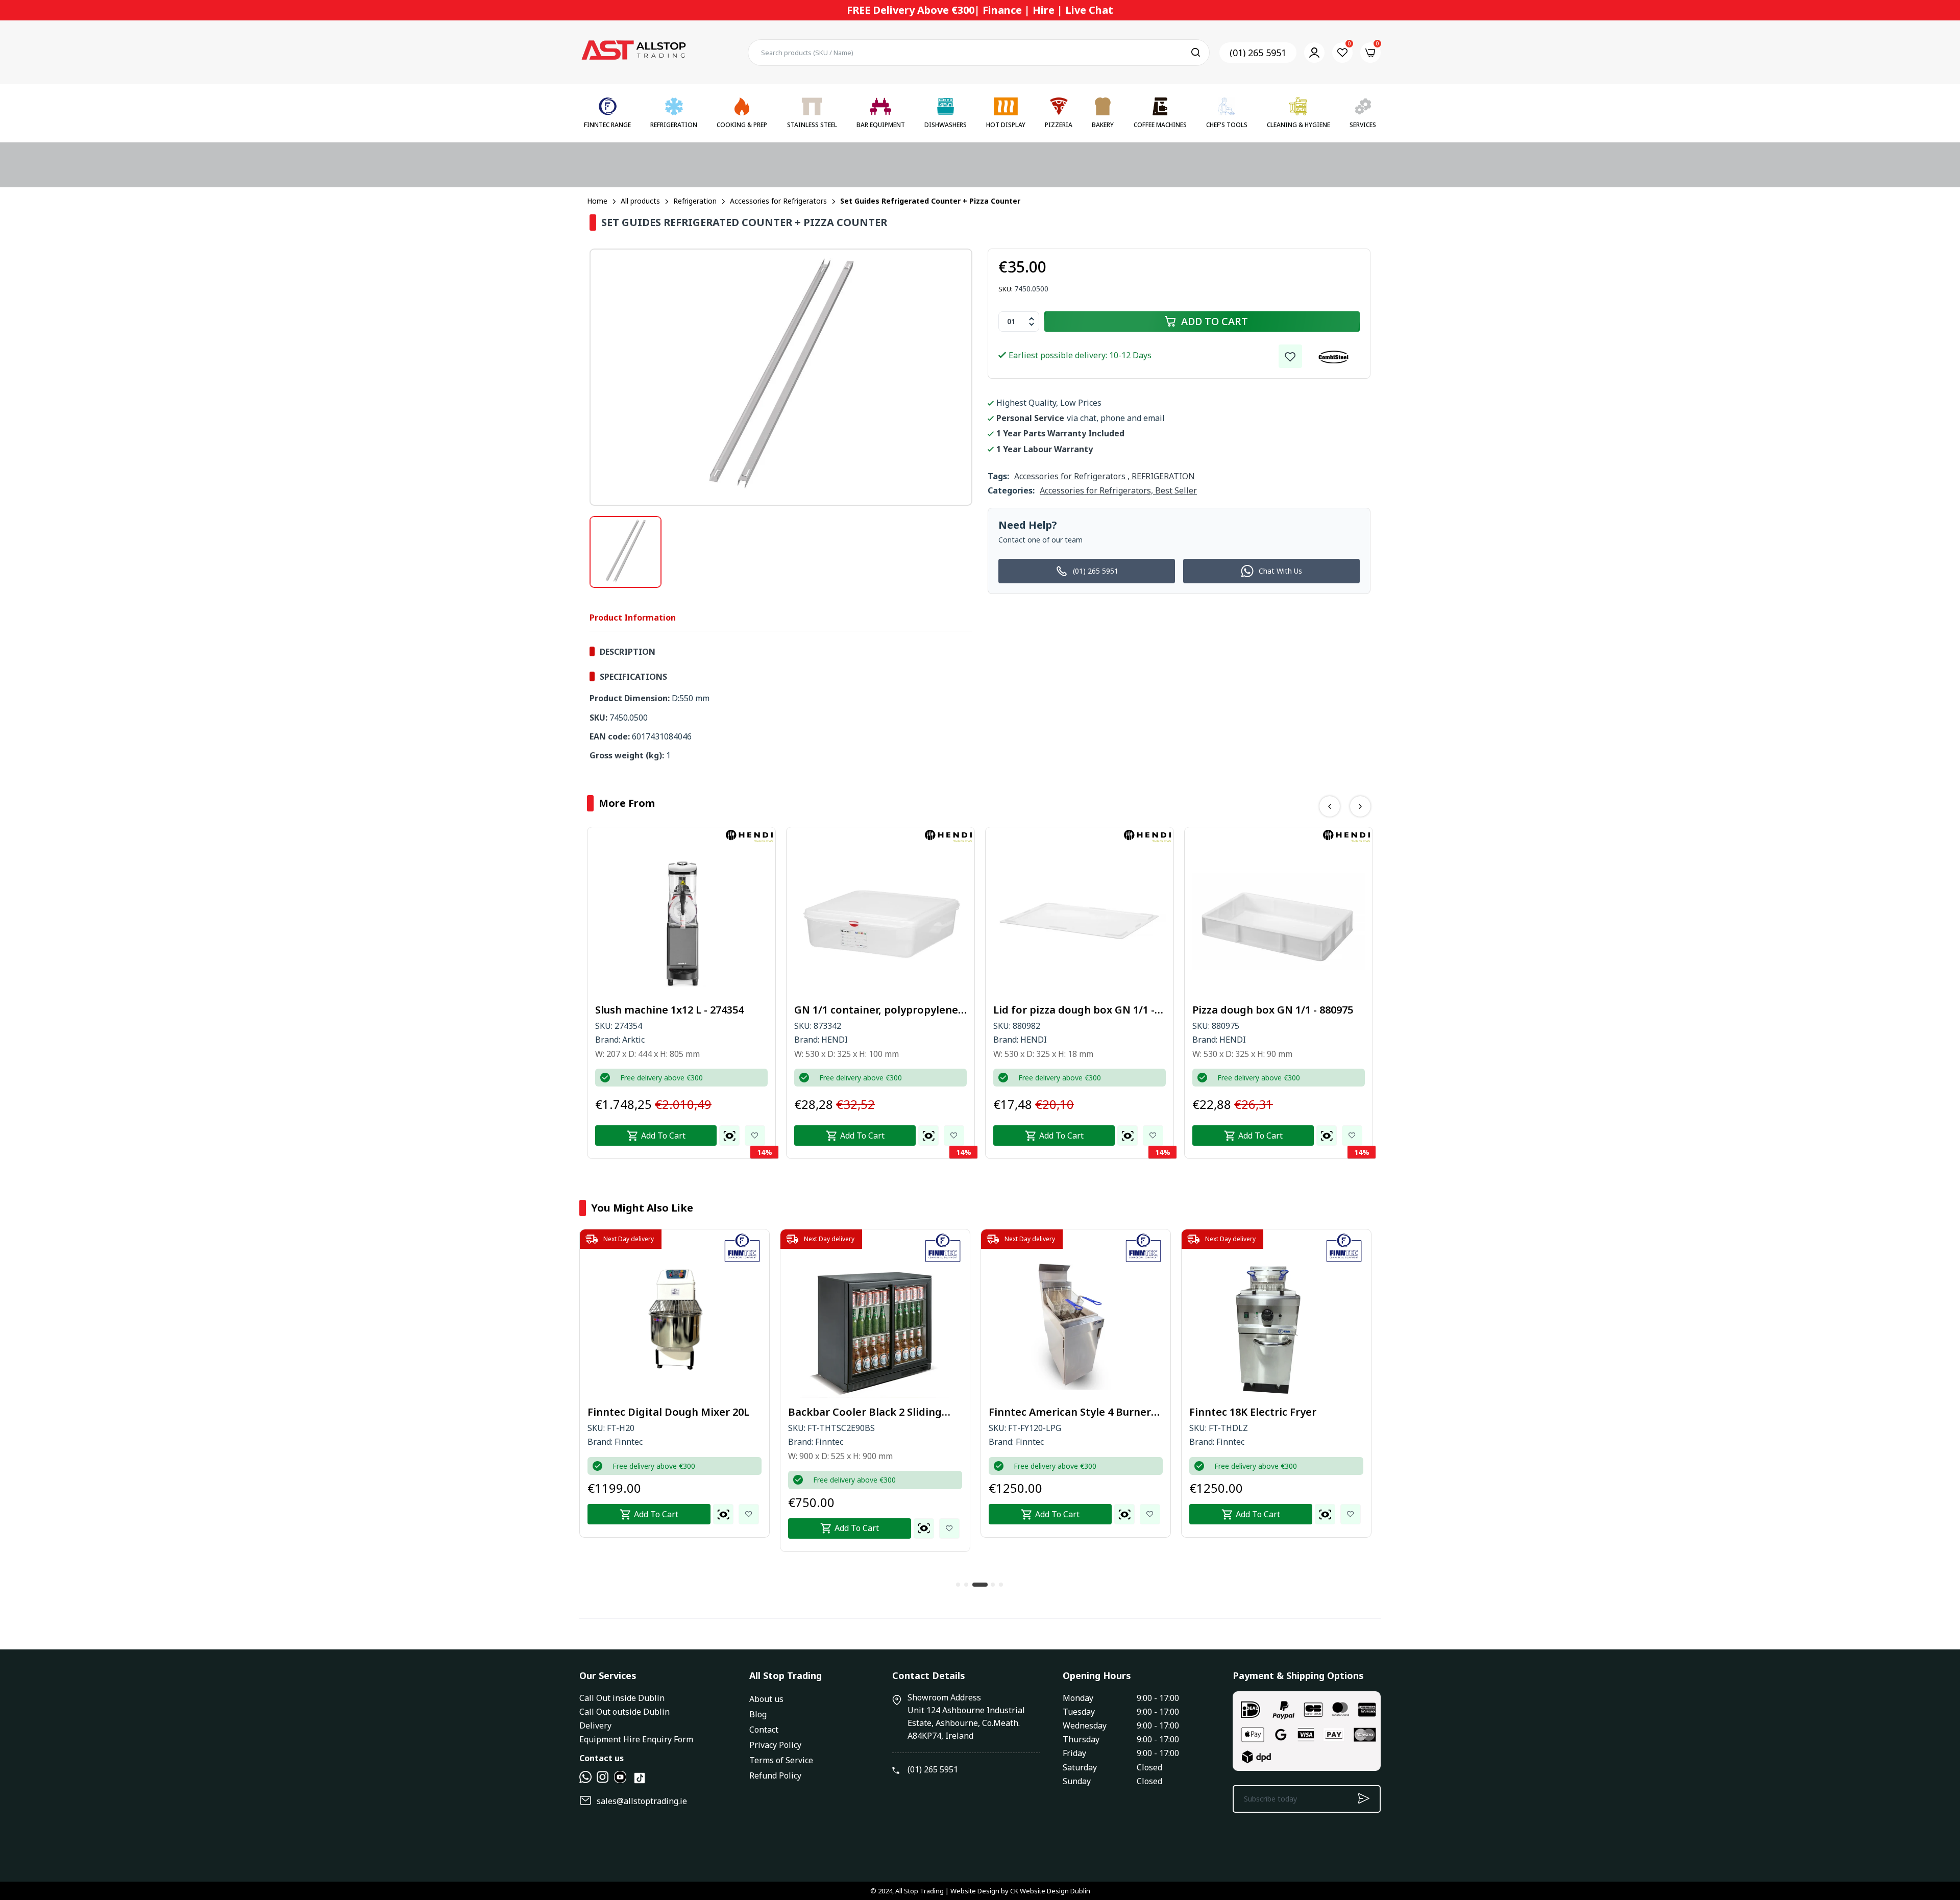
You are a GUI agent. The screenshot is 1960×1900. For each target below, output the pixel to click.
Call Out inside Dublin (622, 1698)
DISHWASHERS (946, 125)
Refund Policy (775, 1775)
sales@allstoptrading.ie (642, 1801)
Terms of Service (781, 1760)
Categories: (1011, 490)
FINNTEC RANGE (607, 125)
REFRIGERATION (674, 125)
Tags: (998, 476)
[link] (1290, 356)
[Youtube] (620, 1780)
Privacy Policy (775, 1745)
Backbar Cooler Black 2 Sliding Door (664, 1412)
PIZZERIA (1059, 125)
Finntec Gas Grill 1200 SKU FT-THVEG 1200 (1264, 1412)
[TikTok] (640, 1782)
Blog (758, 1714)
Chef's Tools (1227, 125)
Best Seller (1176, 490)
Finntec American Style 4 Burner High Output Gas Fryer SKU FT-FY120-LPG (869, 1412)
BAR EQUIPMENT (881, 125)
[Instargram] (603, 1780)
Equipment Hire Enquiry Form (636, 1739)
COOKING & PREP (742, 125)
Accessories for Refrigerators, (1097, 490)
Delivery (595, 1725)
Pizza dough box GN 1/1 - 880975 (1074, 1010)
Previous (1330, 806)
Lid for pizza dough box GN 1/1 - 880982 (875, 1010)
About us (766, 1699)
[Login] (1314, 53)
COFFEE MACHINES (1160, 125)
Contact (764, 1730)
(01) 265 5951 (1258, 53)
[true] (585, 1780)
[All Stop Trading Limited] (633, 53)
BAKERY (1103, 125)
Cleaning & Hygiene (1298, 125)
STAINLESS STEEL (812, 125)
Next (1360, 806)
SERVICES (1363, 125)
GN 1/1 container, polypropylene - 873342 (680, 1010)
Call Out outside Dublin (624, 1712)
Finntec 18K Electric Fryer (1052, 1412)
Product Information (633, 618)
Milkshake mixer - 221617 (1256, 1010)
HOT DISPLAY (1006, 125)
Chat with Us (1280, 571)
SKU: (1006, 289)
